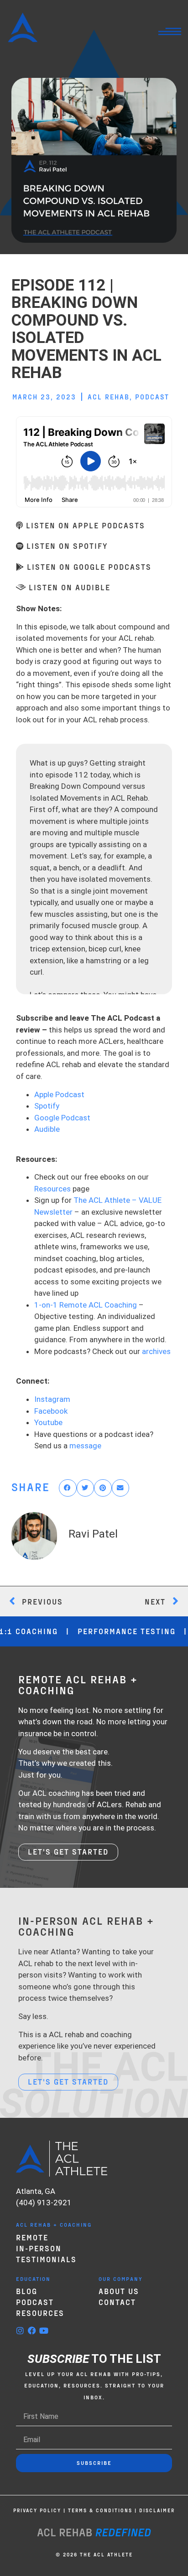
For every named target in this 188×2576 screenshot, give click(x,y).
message (85, 1446)
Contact (117, 2302)
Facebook (51, 1411)
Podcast (152, 397)
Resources (52, 1189)
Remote (32, 2237)
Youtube (48, 1422)
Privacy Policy (37, 2510)
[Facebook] (32, 2331)
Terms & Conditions (100, 2510)
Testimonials (46, 2259)
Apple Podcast (59, 1094)
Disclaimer (157, 2510)
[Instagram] (20, 2331)
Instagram (52, 1399)
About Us (119, 2291)
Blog (27, 2291)
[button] (68, 1488)
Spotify (47, 1106)
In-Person (39, 2248)
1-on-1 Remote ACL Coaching (86, 1305)
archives (156, 1351)
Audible (47, 1129)
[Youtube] (44, 2331)
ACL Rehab (109, 397)
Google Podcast (62, 1118)
